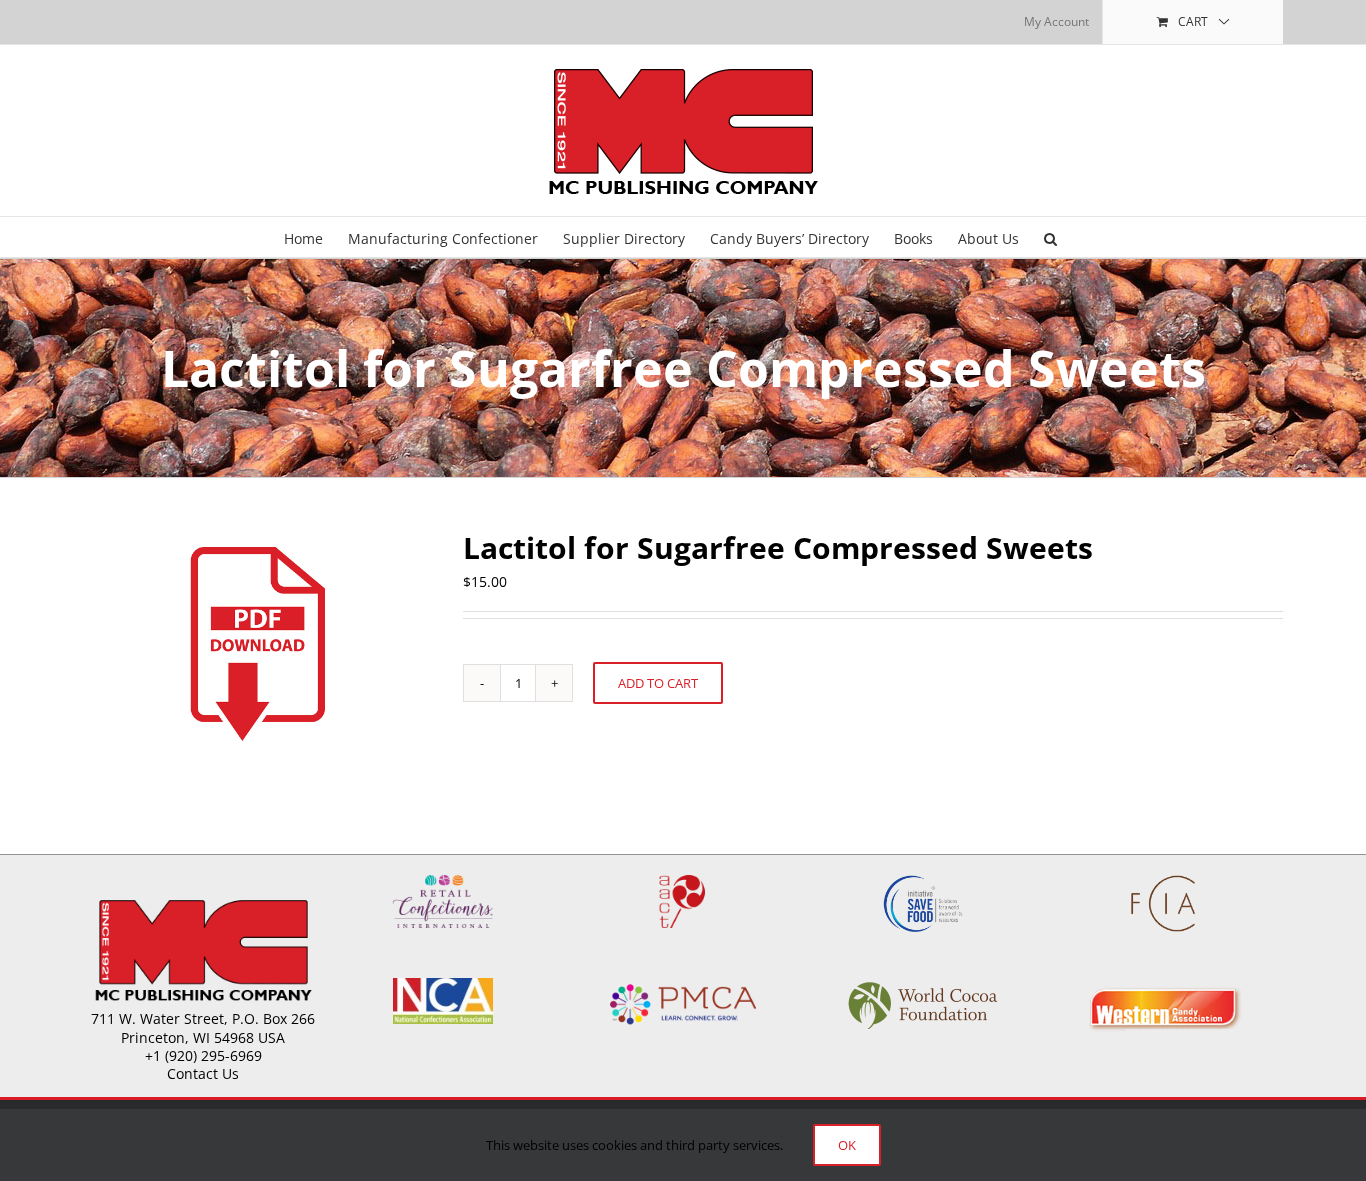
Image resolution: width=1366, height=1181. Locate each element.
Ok (847, 1145)
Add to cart (658, 683)
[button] (1050, 237)
